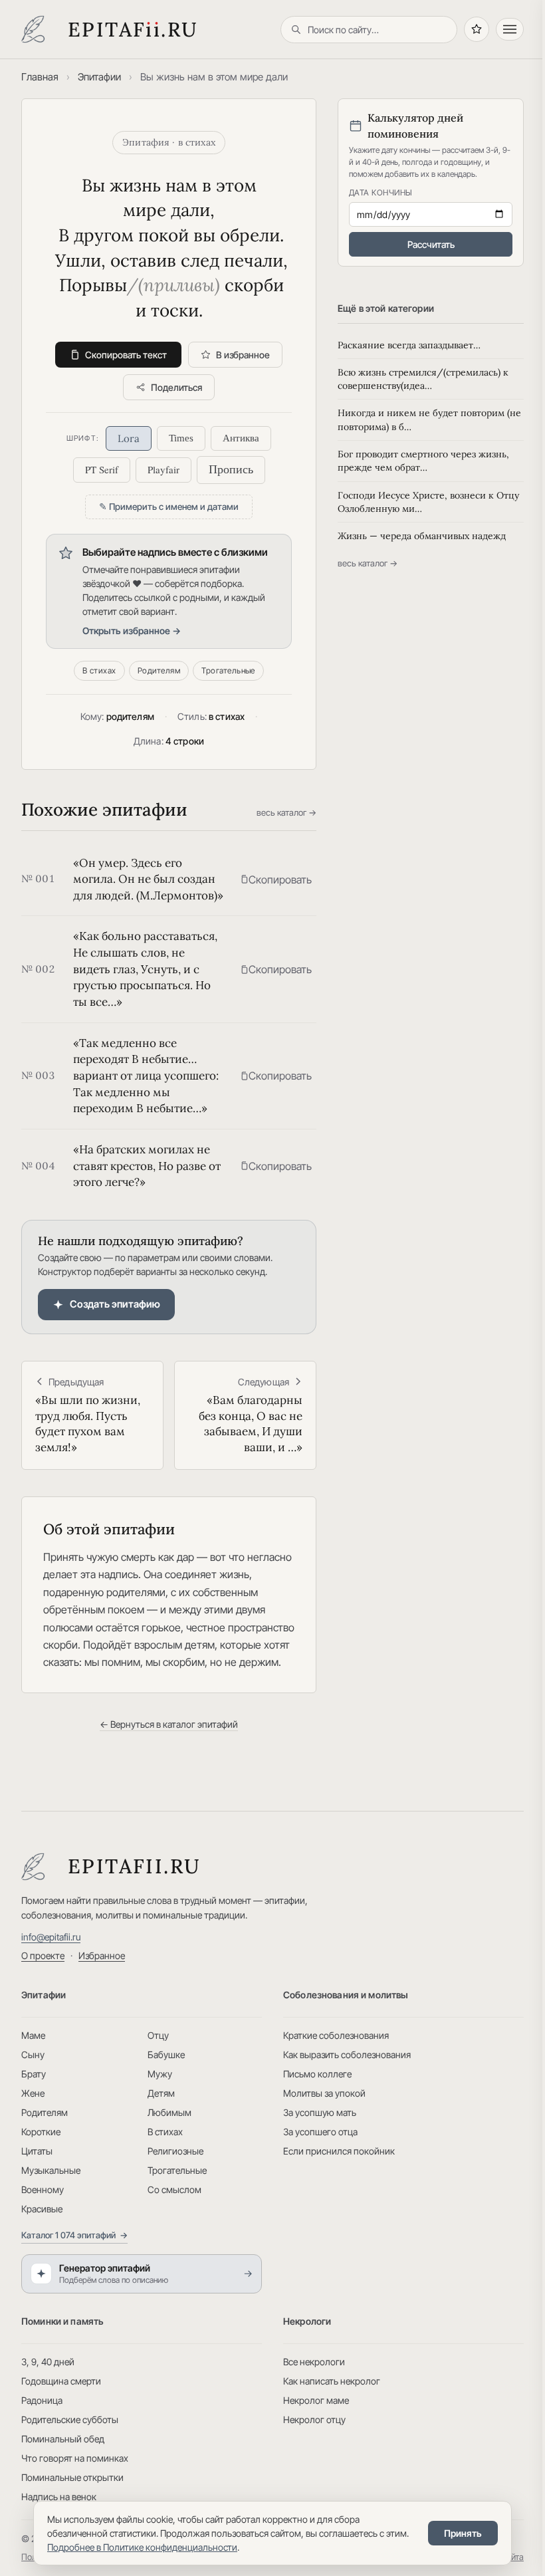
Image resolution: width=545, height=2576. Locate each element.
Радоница (42, 2400)
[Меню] (510, 29)
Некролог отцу (314, 2419)
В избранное (243, 355)
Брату (34, 2074)
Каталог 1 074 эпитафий (74, 2235)
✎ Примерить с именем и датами (169, 507)
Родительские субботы (70, 2419)
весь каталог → (286, 812)
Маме (33, 2035)
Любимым (169, 2112)
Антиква (241, 438)
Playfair (163, 469)
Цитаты (37, 2151)
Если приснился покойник (339, 2151)
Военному (43, 2189)
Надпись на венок (59, 2497)
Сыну (33, 2054)
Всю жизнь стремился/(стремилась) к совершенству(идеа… (423, 379)
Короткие (41, 2132)
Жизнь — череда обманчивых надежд (422, 536)
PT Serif (102, 469)
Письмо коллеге (317, 2074)
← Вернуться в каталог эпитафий (169, 1724)
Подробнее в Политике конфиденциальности (142, 2547)
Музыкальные (51, 2170)
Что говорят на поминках (75, 2458)
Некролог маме (316, 2400)
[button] (276, 879)
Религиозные (175, 2151)
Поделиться (176, 387)
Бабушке (166, 2054)
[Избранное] (477, 29)
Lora (129, 438)
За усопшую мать (320, 2112)
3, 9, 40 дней (48, 2362)
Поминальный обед (63, 2439)
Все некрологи (314, 2362)
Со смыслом (174, 2189)
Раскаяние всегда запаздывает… (409, 345)
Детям (161, 2093)
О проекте (43, 1955)
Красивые (42, 2209)
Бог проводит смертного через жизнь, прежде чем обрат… (423, 461)
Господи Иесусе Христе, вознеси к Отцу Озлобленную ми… (428, 502)
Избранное (102, 1955)
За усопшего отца (320, 2132)
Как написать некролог (332, 2381)
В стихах (99, 670)
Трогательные (228, 670)
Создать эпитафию (115, 1304)
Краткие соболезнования (336, 2035)
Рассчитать (431, 244)
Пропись (231, 469)
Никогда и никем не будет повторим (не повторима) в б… (429, 419)
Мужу (160, 2074)
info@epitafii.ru (51, 1937)
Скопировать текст (126, 355)
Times (181, 438)
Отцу (158, 2035)
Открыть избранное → (132, 631)
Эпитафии (99, 77)
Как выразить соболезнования (347, 2054)
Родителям (159, 670)
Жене (33, 2093)
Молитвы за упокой (324, 2093)
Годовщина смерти (61, 2381)
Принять (463, 2533)
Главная (40, 77)
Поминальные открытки (72, 2477)
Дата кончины (381, 192)
